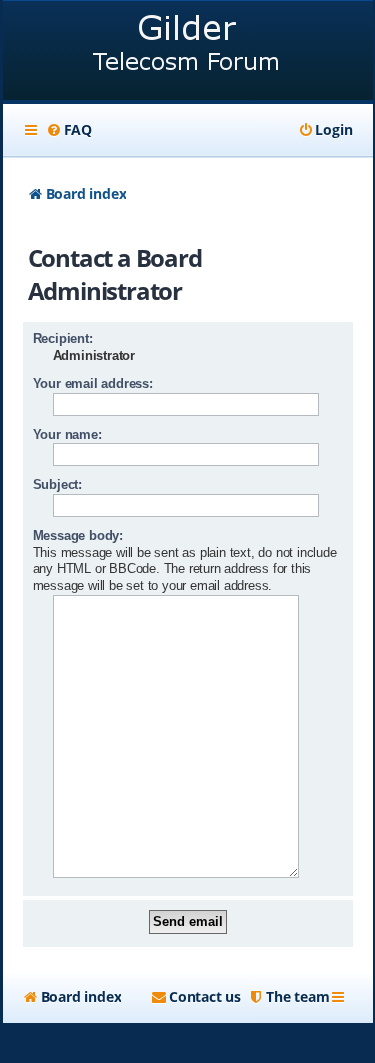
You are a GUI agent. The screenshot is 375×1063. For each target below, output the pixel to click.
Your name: (67, 434)
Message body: (78, 535)
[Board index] (188, 52)
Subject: (57, 484)
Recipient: (63, 338)
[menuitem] (69, 130)
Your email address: (93, 383)
